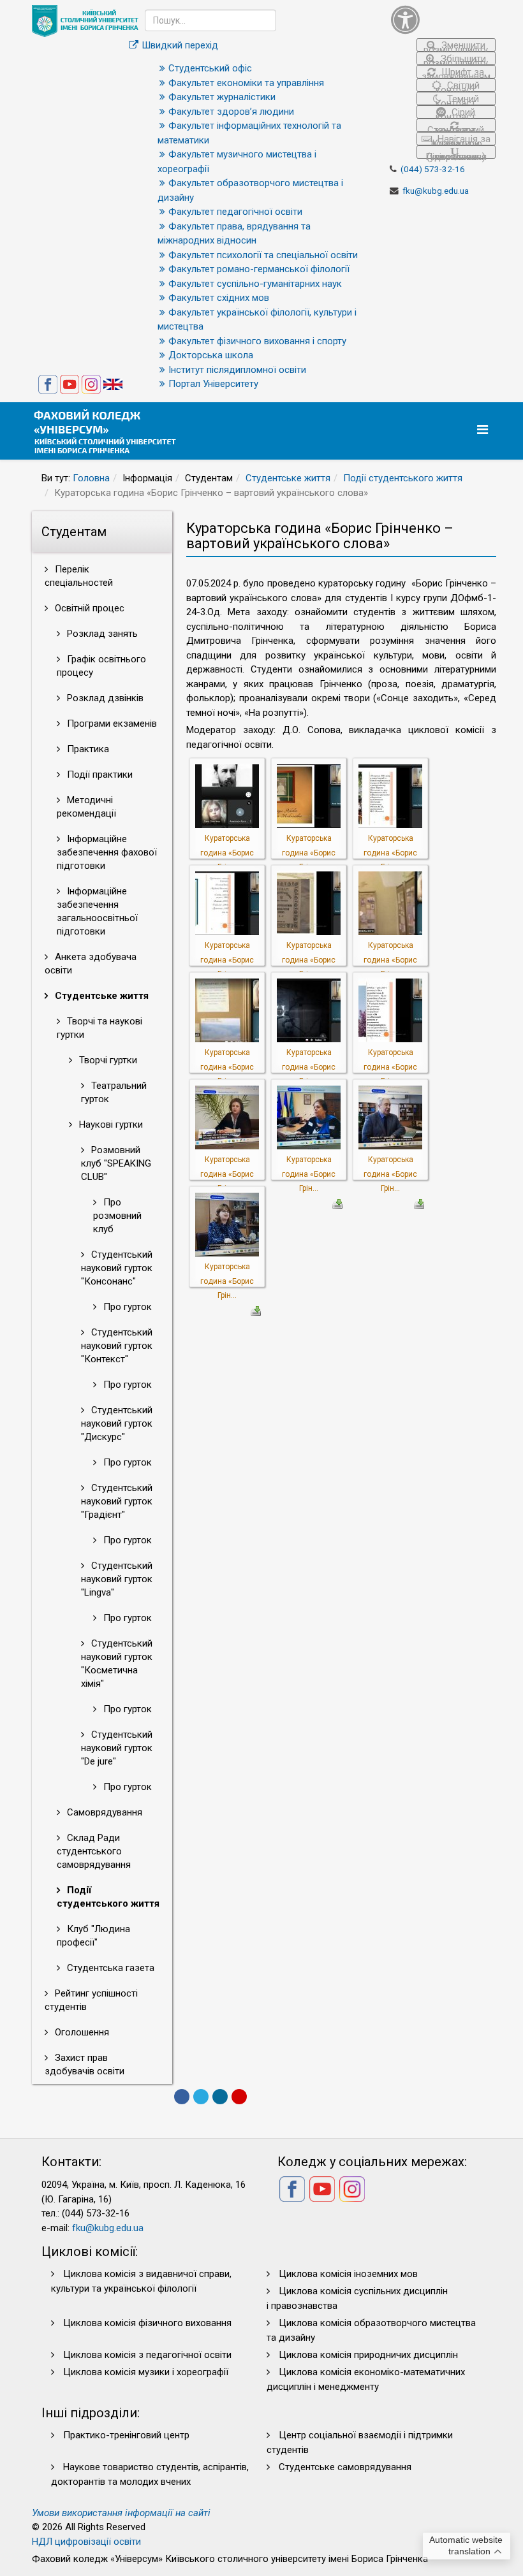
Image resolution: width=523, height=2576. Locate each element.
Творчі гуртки (107, 1060)
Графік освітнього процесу (101, 666)
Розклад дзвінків (104, 698)
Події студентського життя (403, 478)
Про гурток (126, 1307)
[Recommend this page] (239, 2097)
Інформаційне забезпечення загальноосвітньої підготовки (97, 911)
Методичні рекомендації (86, 807)
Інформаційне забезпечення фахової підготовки (107, 852)
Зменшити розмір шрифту (456, 46)
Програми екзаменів (111, 724)
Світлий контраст (458, 86)
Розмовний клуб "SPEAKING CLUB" (116, 1163)
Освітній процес (88, 608)
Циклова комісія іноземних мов (348, 2274)
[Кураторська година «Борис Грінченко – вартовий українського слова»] (227, 796)
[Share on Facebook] (182, 2097)
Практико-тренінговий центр (126, 2435)
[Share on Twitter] (201, 2097)
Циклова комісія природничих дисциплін (368, 2355)
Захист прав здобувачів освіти (85, 2064)
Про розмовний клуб (117, 1216)
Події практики (99, 775)
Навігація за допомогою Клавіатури (460, 139)
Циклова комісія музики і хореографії (146, 2372)
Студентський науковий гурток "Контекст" (117, 1346)
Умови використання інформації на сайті (121, 2513)
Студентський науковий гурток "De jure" (117, 1748)
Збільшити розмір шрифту (456, 59)
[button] (443, 19)
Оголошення (81, 2032)
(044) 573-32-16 (433, 169)
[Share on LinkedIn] (220, 2097)
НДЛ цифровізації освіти (86, 2542)
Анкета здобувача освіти (91, 964)
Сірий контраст (456, 113)
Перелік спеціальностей (79, 576)
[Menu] (484, 430)
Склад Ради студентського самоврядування (94, 1851)
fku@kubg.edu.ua (436, 191)
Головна (91, 478)
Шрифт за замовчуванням (456, 72)
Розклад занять (101, 634)
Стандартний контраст (456, 128)
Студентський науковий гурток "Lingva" (117, 1579)
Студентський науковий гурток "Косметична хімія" (117, 1663)
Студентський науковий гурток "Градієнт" (117, 1501)
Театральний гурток (114, 1092)
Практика (87, 749)
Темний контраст (457, 99)
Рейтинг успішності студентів (91, 2000)
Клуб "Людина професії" (93, 1936)
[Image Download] (337, 1203)
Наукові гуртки (110, 1124)
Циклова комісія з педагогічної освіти (147, 2355)
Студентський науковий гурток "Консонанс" (117, 1268)
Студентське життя (288, 478)
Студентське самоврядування (345, 2467)
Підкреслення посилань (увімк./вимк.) (456, 155)
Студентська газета (109, 1968)
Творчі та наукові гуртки (99, 1028)
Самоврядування (103, 1812)
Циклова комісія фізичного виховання (147, 2323)
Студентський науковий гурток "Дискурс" (117, 1423)
